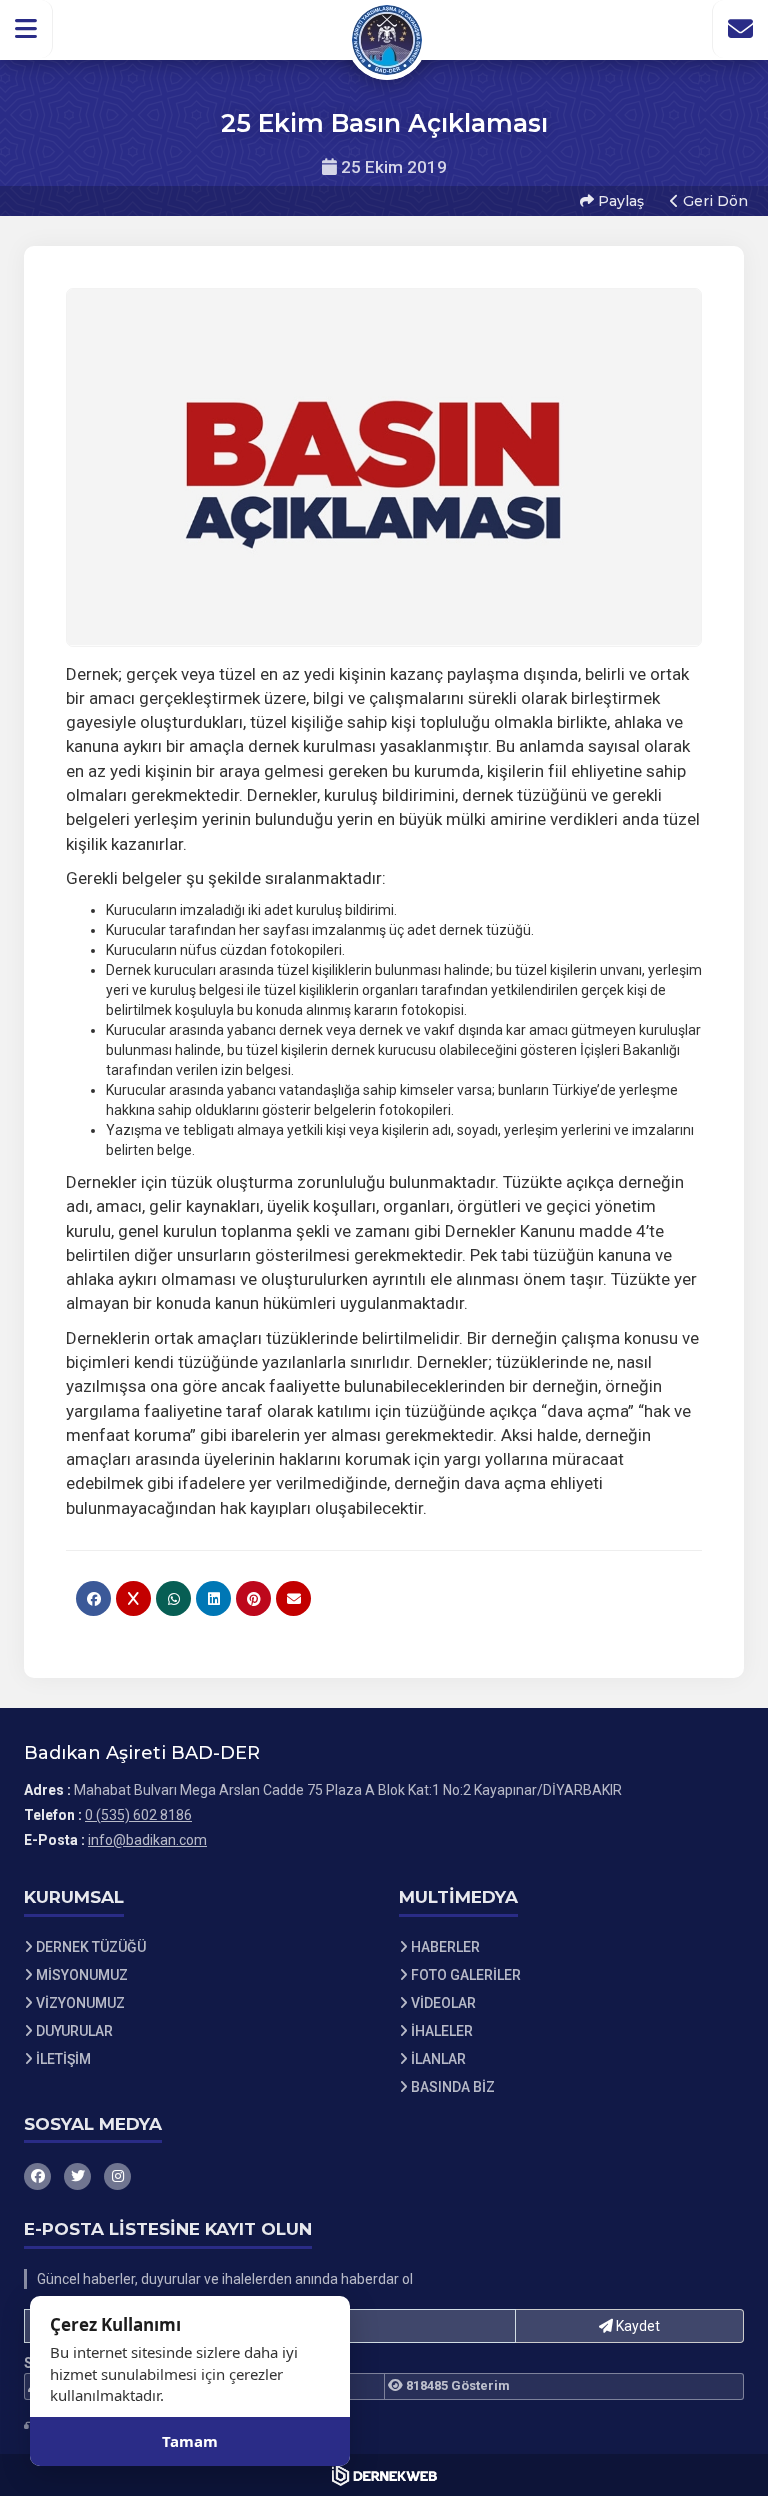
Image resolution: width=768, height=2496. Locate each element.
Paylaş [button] (619, 201)
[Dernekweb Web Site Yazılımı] (384, 2475)
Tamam (190, 2441)
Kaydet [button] (636, 2326)
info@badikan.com (147, 1840)
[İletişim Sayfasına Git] (740, 29)
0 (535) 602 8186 (138, 1815)
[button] (26, 29)
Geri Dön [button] (713, 201)
